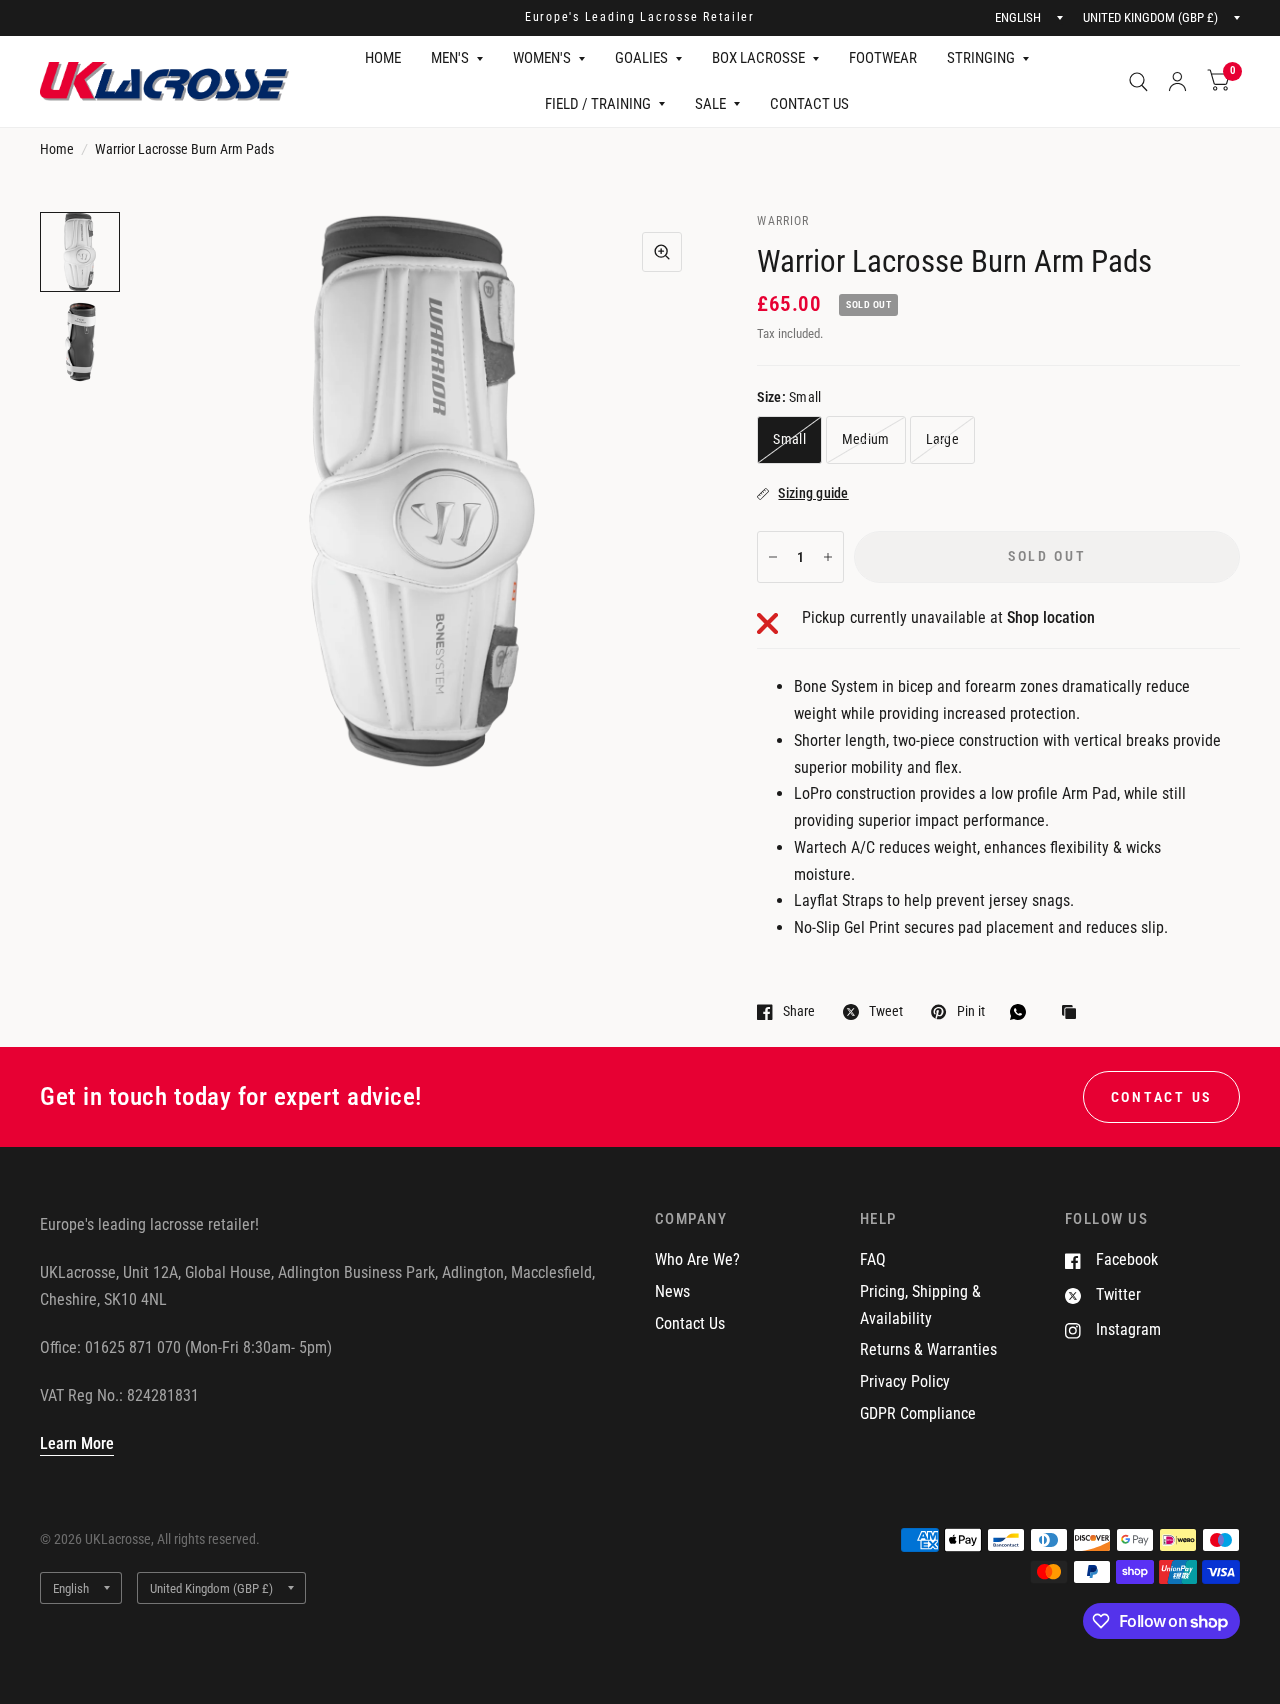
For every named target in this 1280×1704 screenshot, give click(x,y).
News (672, 1291)
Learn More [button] (77, 1443)
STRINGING (981, 58)
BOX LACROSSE (758, 58)
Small (789, 439)
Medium (866, 439)
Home (57, 149)
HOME (383, 58)
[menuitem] (383, 59)
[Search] (1138, 81)
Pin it (970, 1011)
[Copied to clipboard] (1074, 1013)
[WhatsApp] (1023, 1012)
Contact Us (690, 1323)
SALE (710, 104)
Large (942, 439)
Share (799, 1011)
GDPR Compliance (918, 1413)
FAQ (873, 1259)
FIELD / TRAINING (598, 104)
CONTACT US (809, 104)
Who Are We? (697, 1259)
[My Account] (1177, 81)
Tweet (886, 1011)
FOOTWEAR (883, 58)
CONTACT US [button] (1161, 1097)
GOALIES (641, 58)
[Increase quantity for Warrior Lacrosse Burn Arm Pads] (828, 557)
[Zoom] (662, 252)
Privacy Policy (905, 1381)
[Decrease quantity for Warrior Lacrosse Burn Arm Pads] (773, 557)
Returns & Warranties (928, 1349)
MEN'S (450, 58)
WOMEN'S (542, 58)
